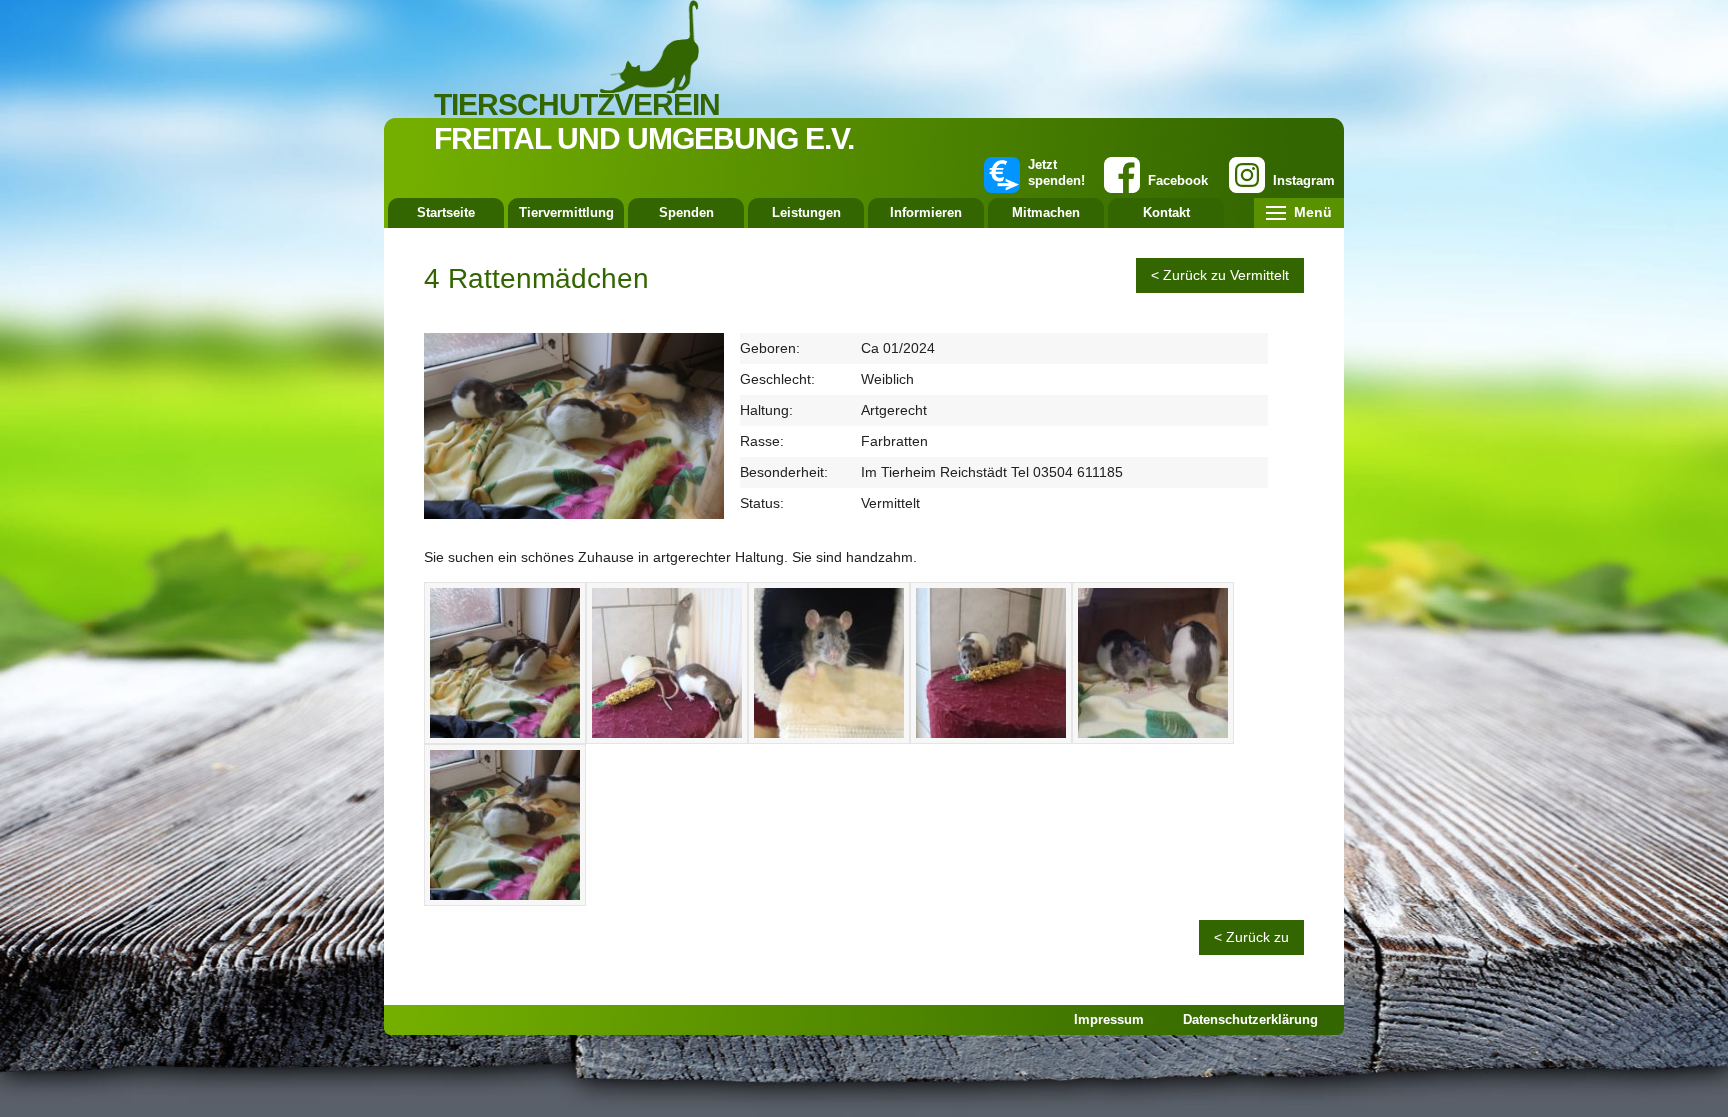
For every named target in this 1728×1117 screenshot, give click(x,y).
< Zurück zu (1251, 937)
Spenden (686, 212)
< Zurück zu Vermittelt (1220, 275)
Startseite (446, 212)
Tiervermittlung (566, 212)
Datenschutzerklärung (1250, 1019)
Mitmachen (1046, 212)
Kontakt (1166, 212)
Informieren (926, 212)
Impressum (1109, 1019)
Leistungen (806, 212)
